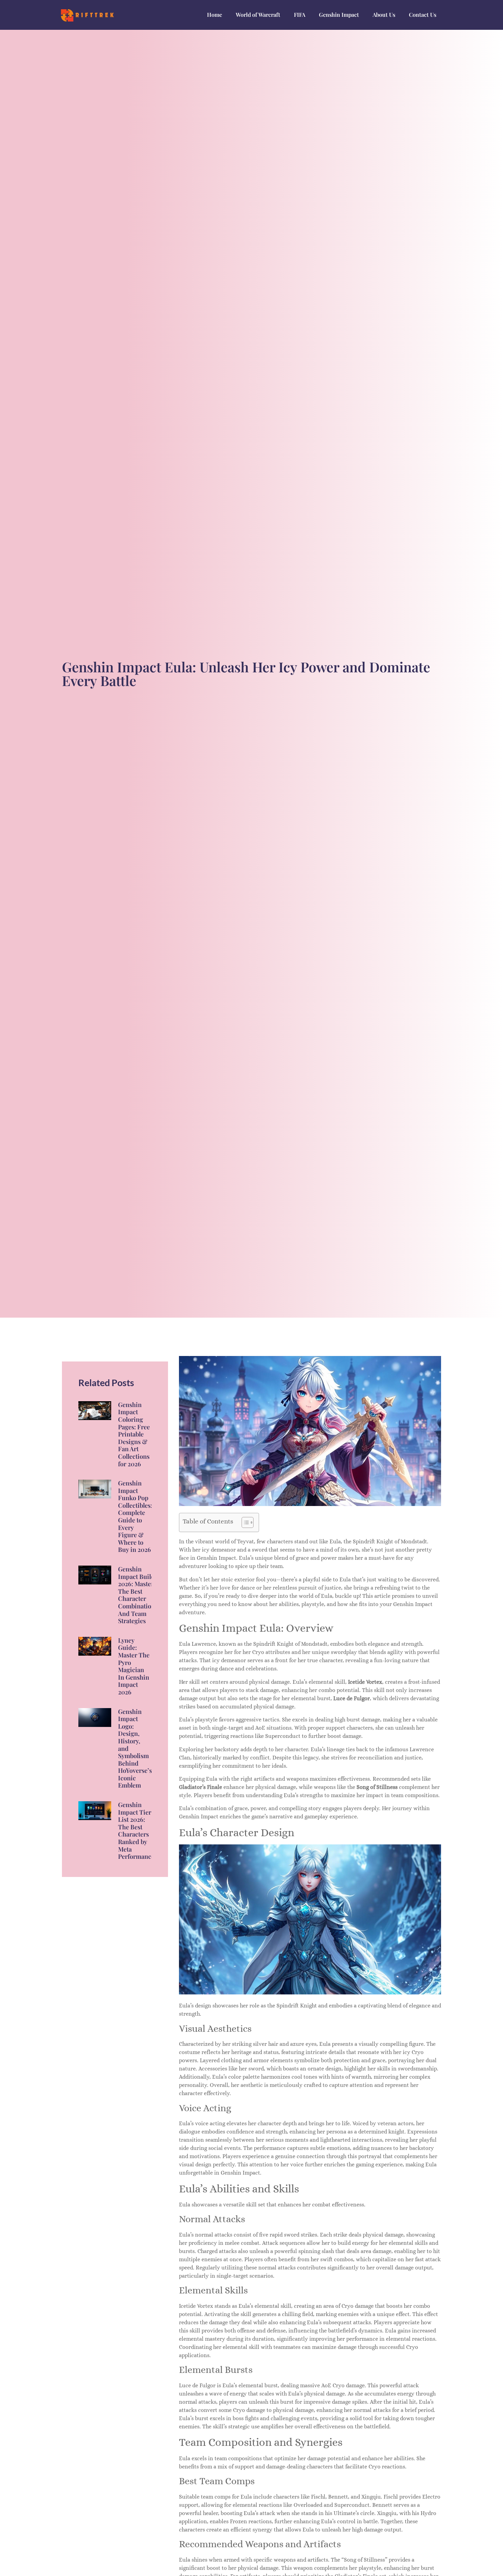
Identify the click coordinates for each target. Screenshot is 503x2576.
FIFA (300, 15)
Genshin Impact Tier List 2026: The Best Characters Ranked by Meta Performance (136, 1831)
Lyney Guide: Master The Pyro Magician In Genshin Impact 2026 (134, 1666)
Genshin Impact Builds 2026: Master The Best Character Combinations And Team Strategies (138, 1595)
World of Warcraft (258, 15)
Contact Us (423, 15)
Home (215, 15)
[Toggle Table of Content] (244, 1522)
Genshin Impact (339, 15)
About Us (384, 15)
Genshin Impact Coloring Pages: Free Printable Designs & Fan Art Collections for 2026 (134, 1434)
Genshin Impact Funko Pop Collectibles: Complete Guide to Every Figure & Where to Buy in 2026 (135, 1516)
